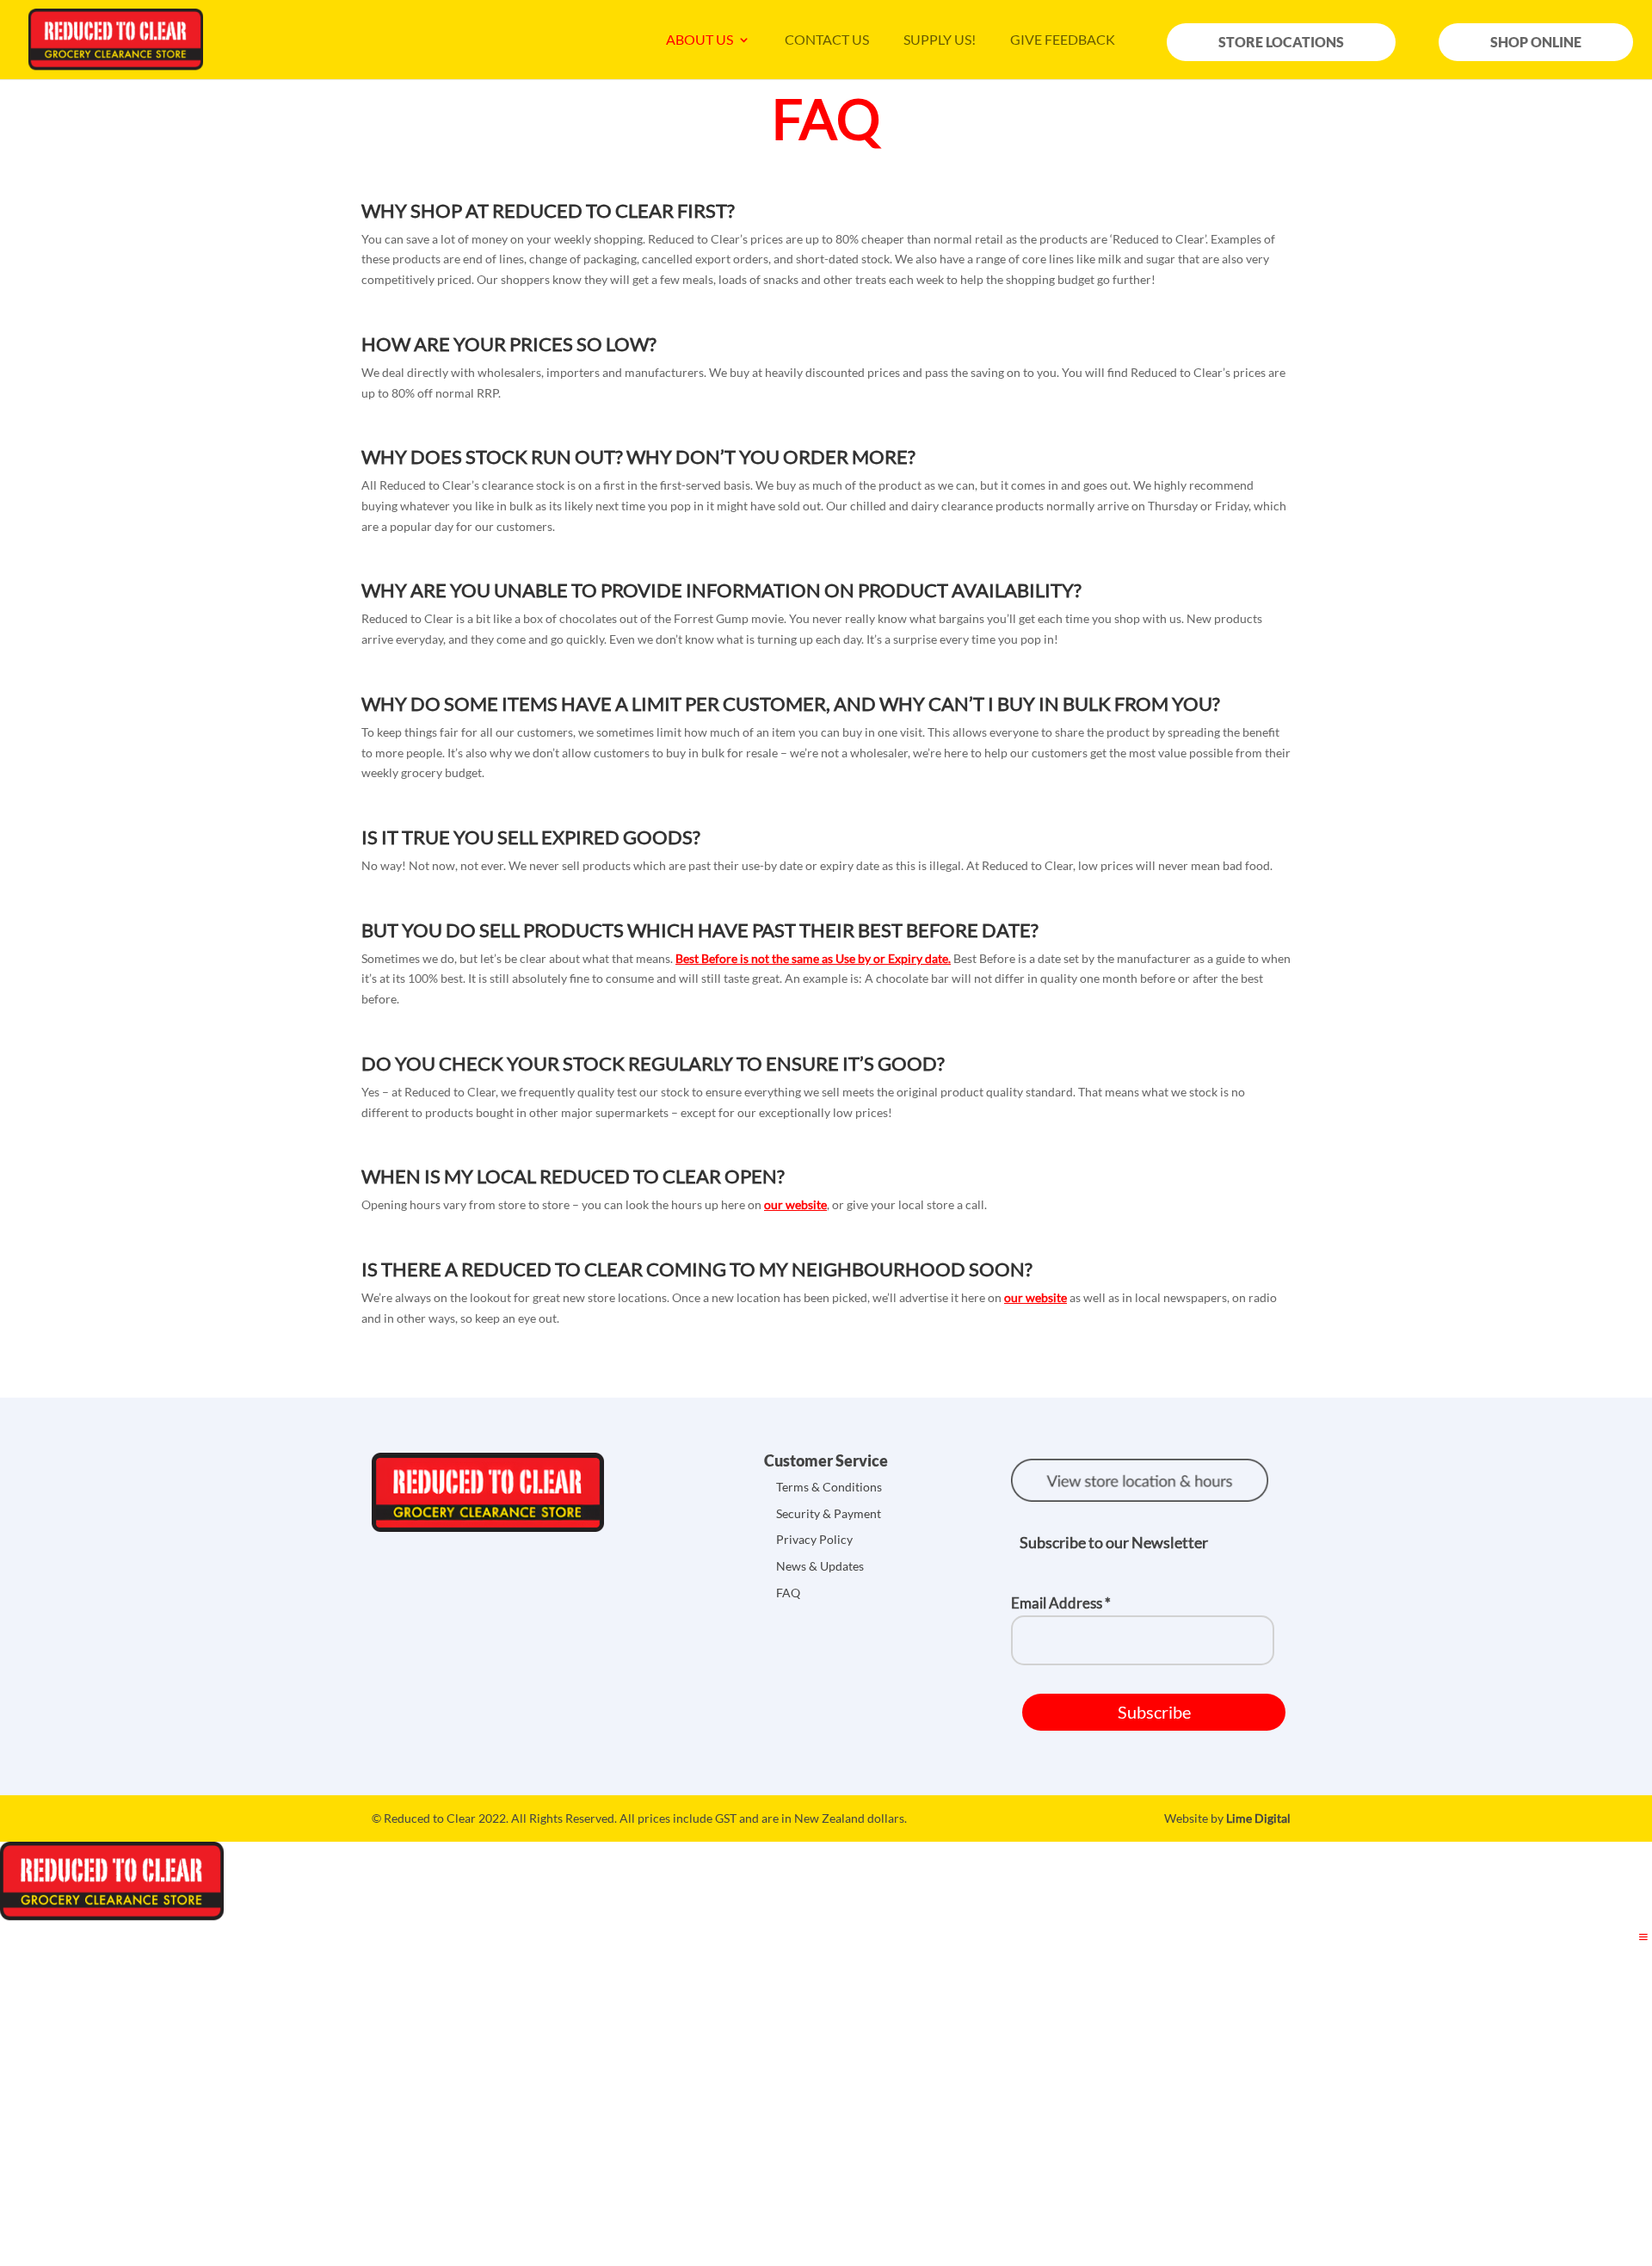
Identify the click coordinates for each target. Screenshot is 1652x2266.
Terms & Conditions (829, 1487)
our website (795, 1204)
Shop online (1536, 42)
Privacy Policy (814, 1539)
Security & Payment (829, 1513)
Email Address (1061, 1603)
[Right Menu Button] (1643, 1937)
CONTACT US (827, 40)
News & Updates (820, 1566)
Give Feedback (1063, 40)
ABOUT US (700, 40)
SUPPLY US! (940, 40)
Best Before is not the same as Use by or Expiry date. (813, 958)
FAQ (788, 1593)
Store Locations (1281, 42)
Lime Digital (1258, 1818)
